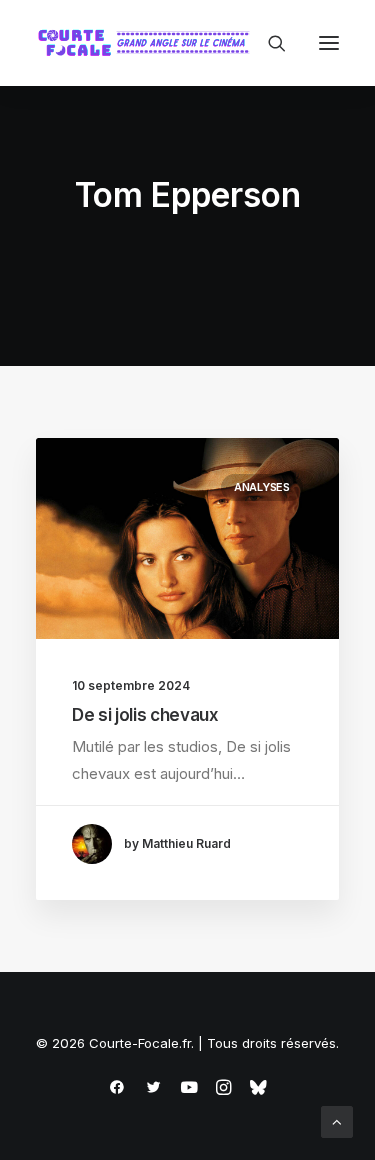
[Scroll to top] (337, 1120)
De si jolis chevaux (145, 715)
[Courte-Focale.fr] (148, 43)
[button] (329, 43)
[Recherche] (268, 43)
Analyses (262, 487)
